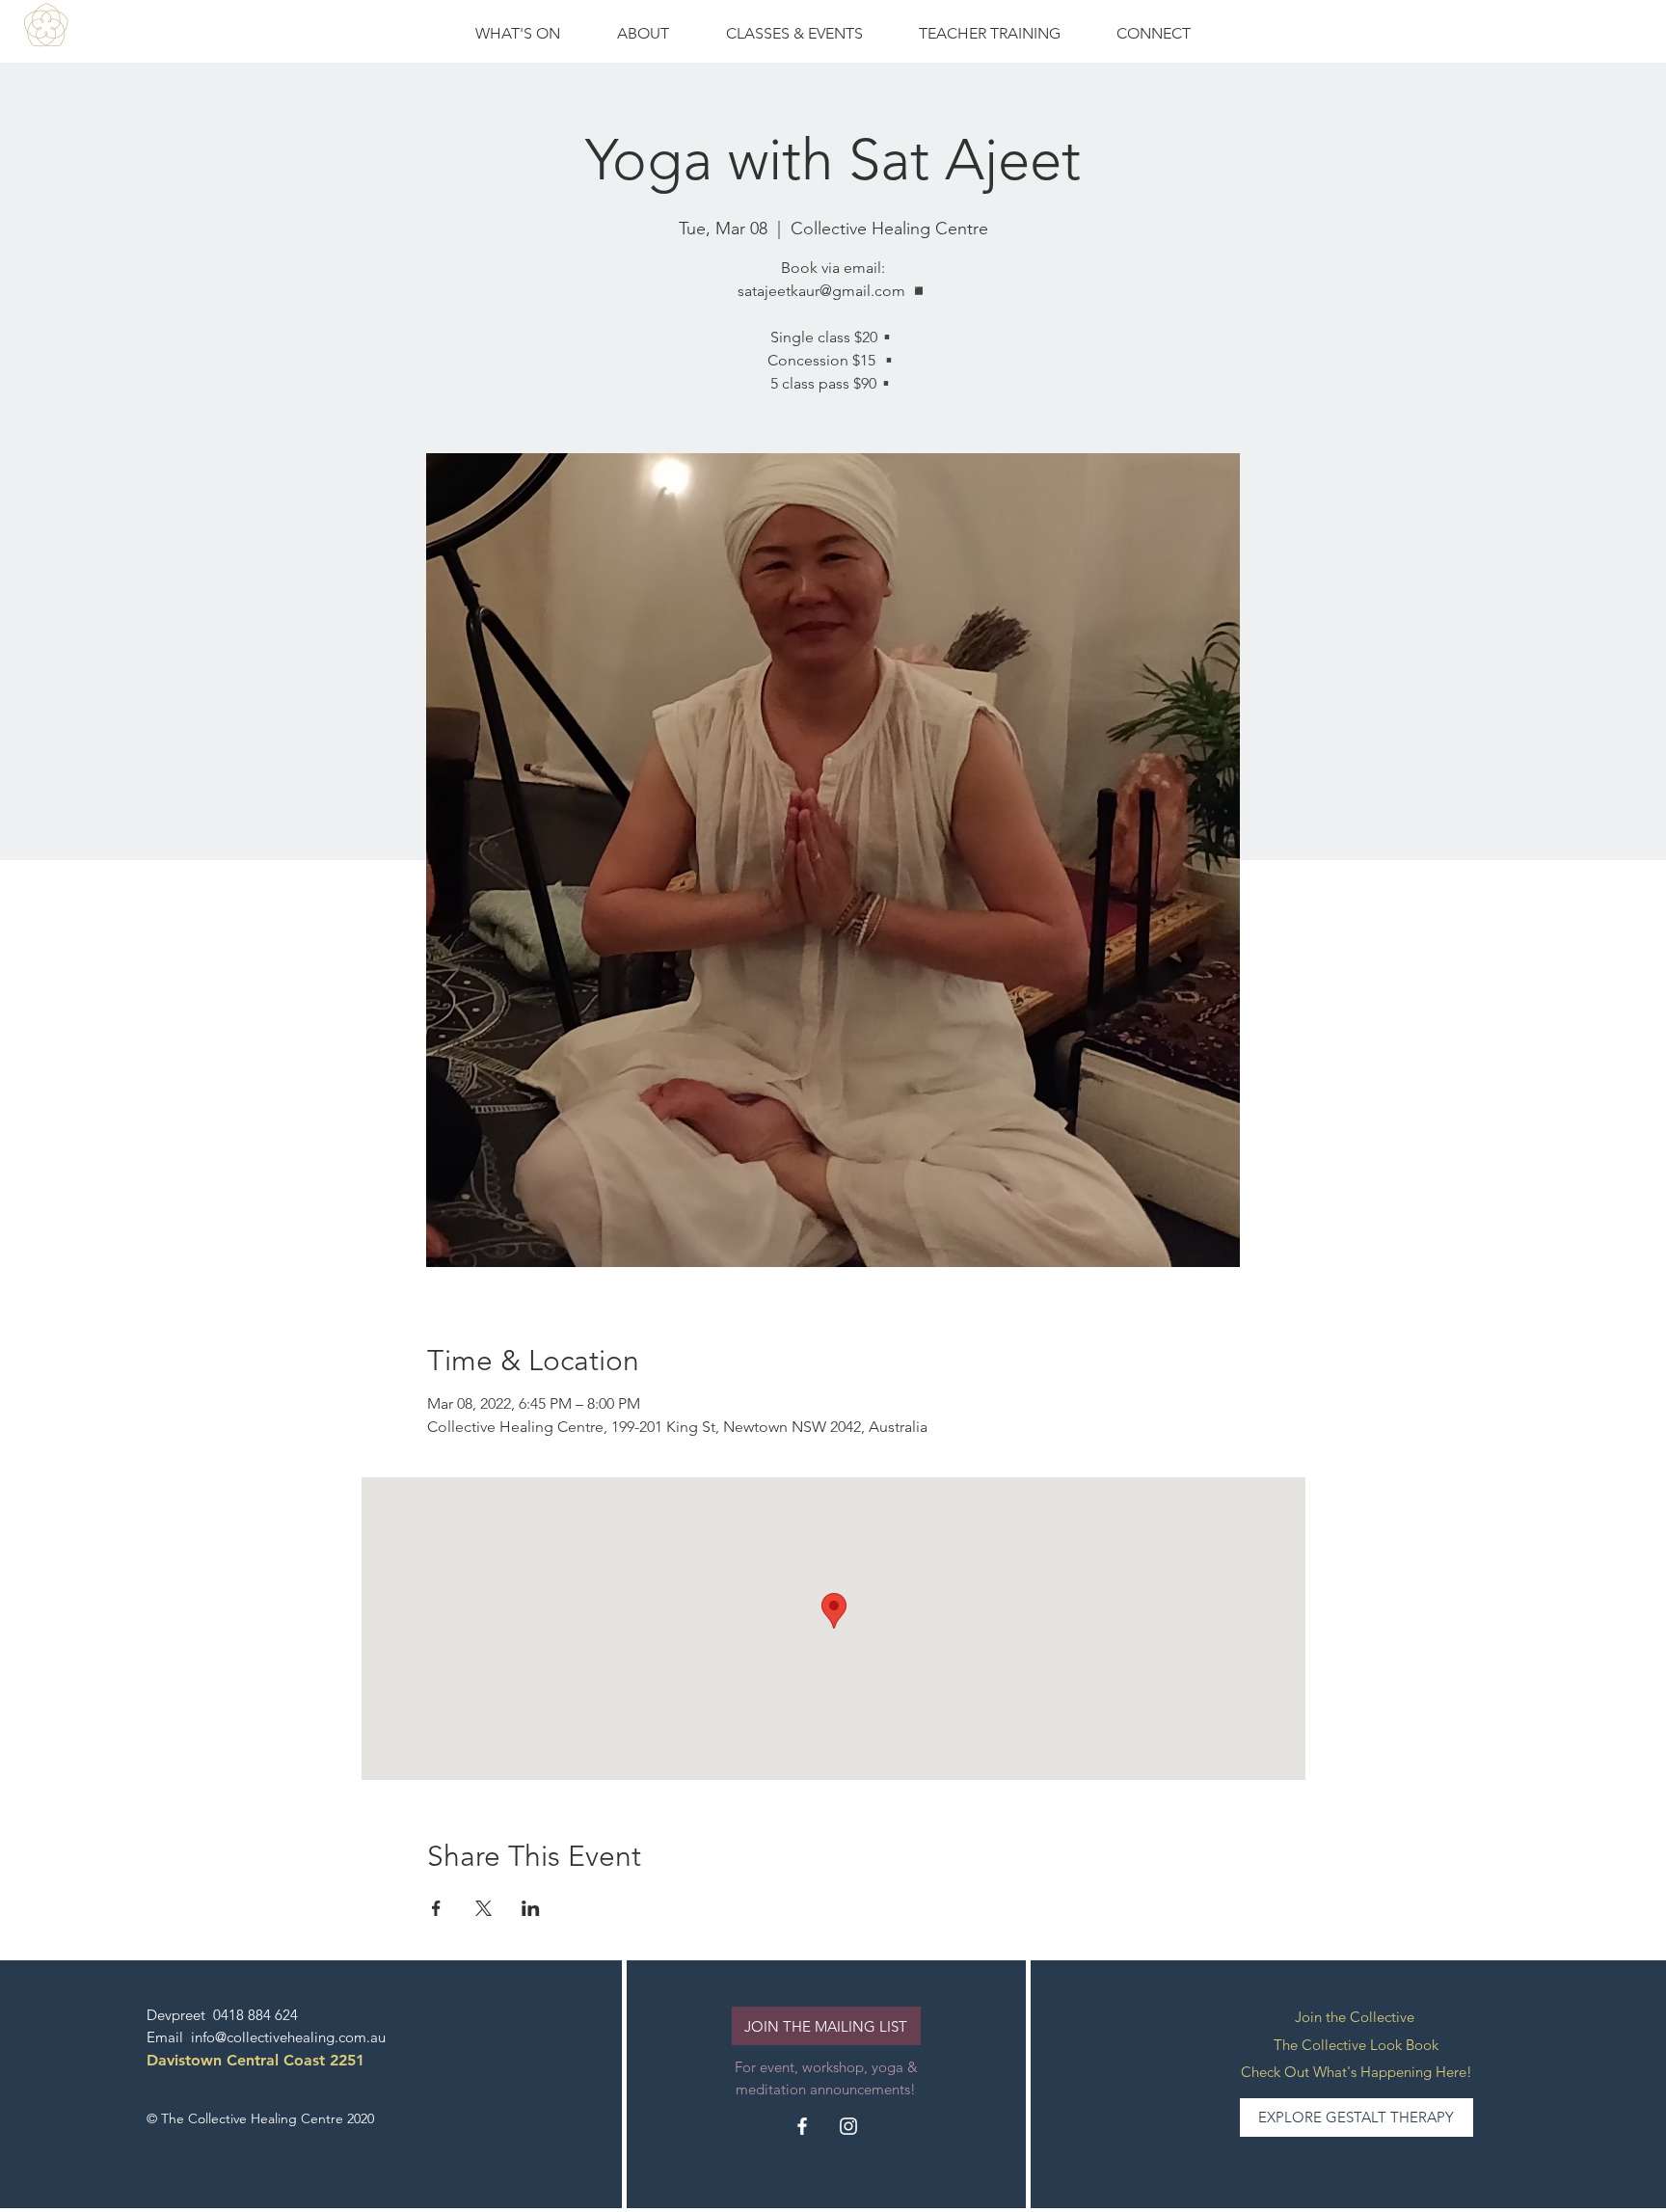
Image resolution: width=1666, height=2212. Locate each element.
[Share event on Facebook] (436, 1908)
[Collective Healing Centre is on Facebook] (802, 2126)
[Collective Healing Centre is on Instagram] (848, 2126)
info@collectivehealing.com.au (288, 2037)
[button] (794, 34)
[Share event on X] (484, 1908)
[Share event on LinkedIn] (531, 1908)
